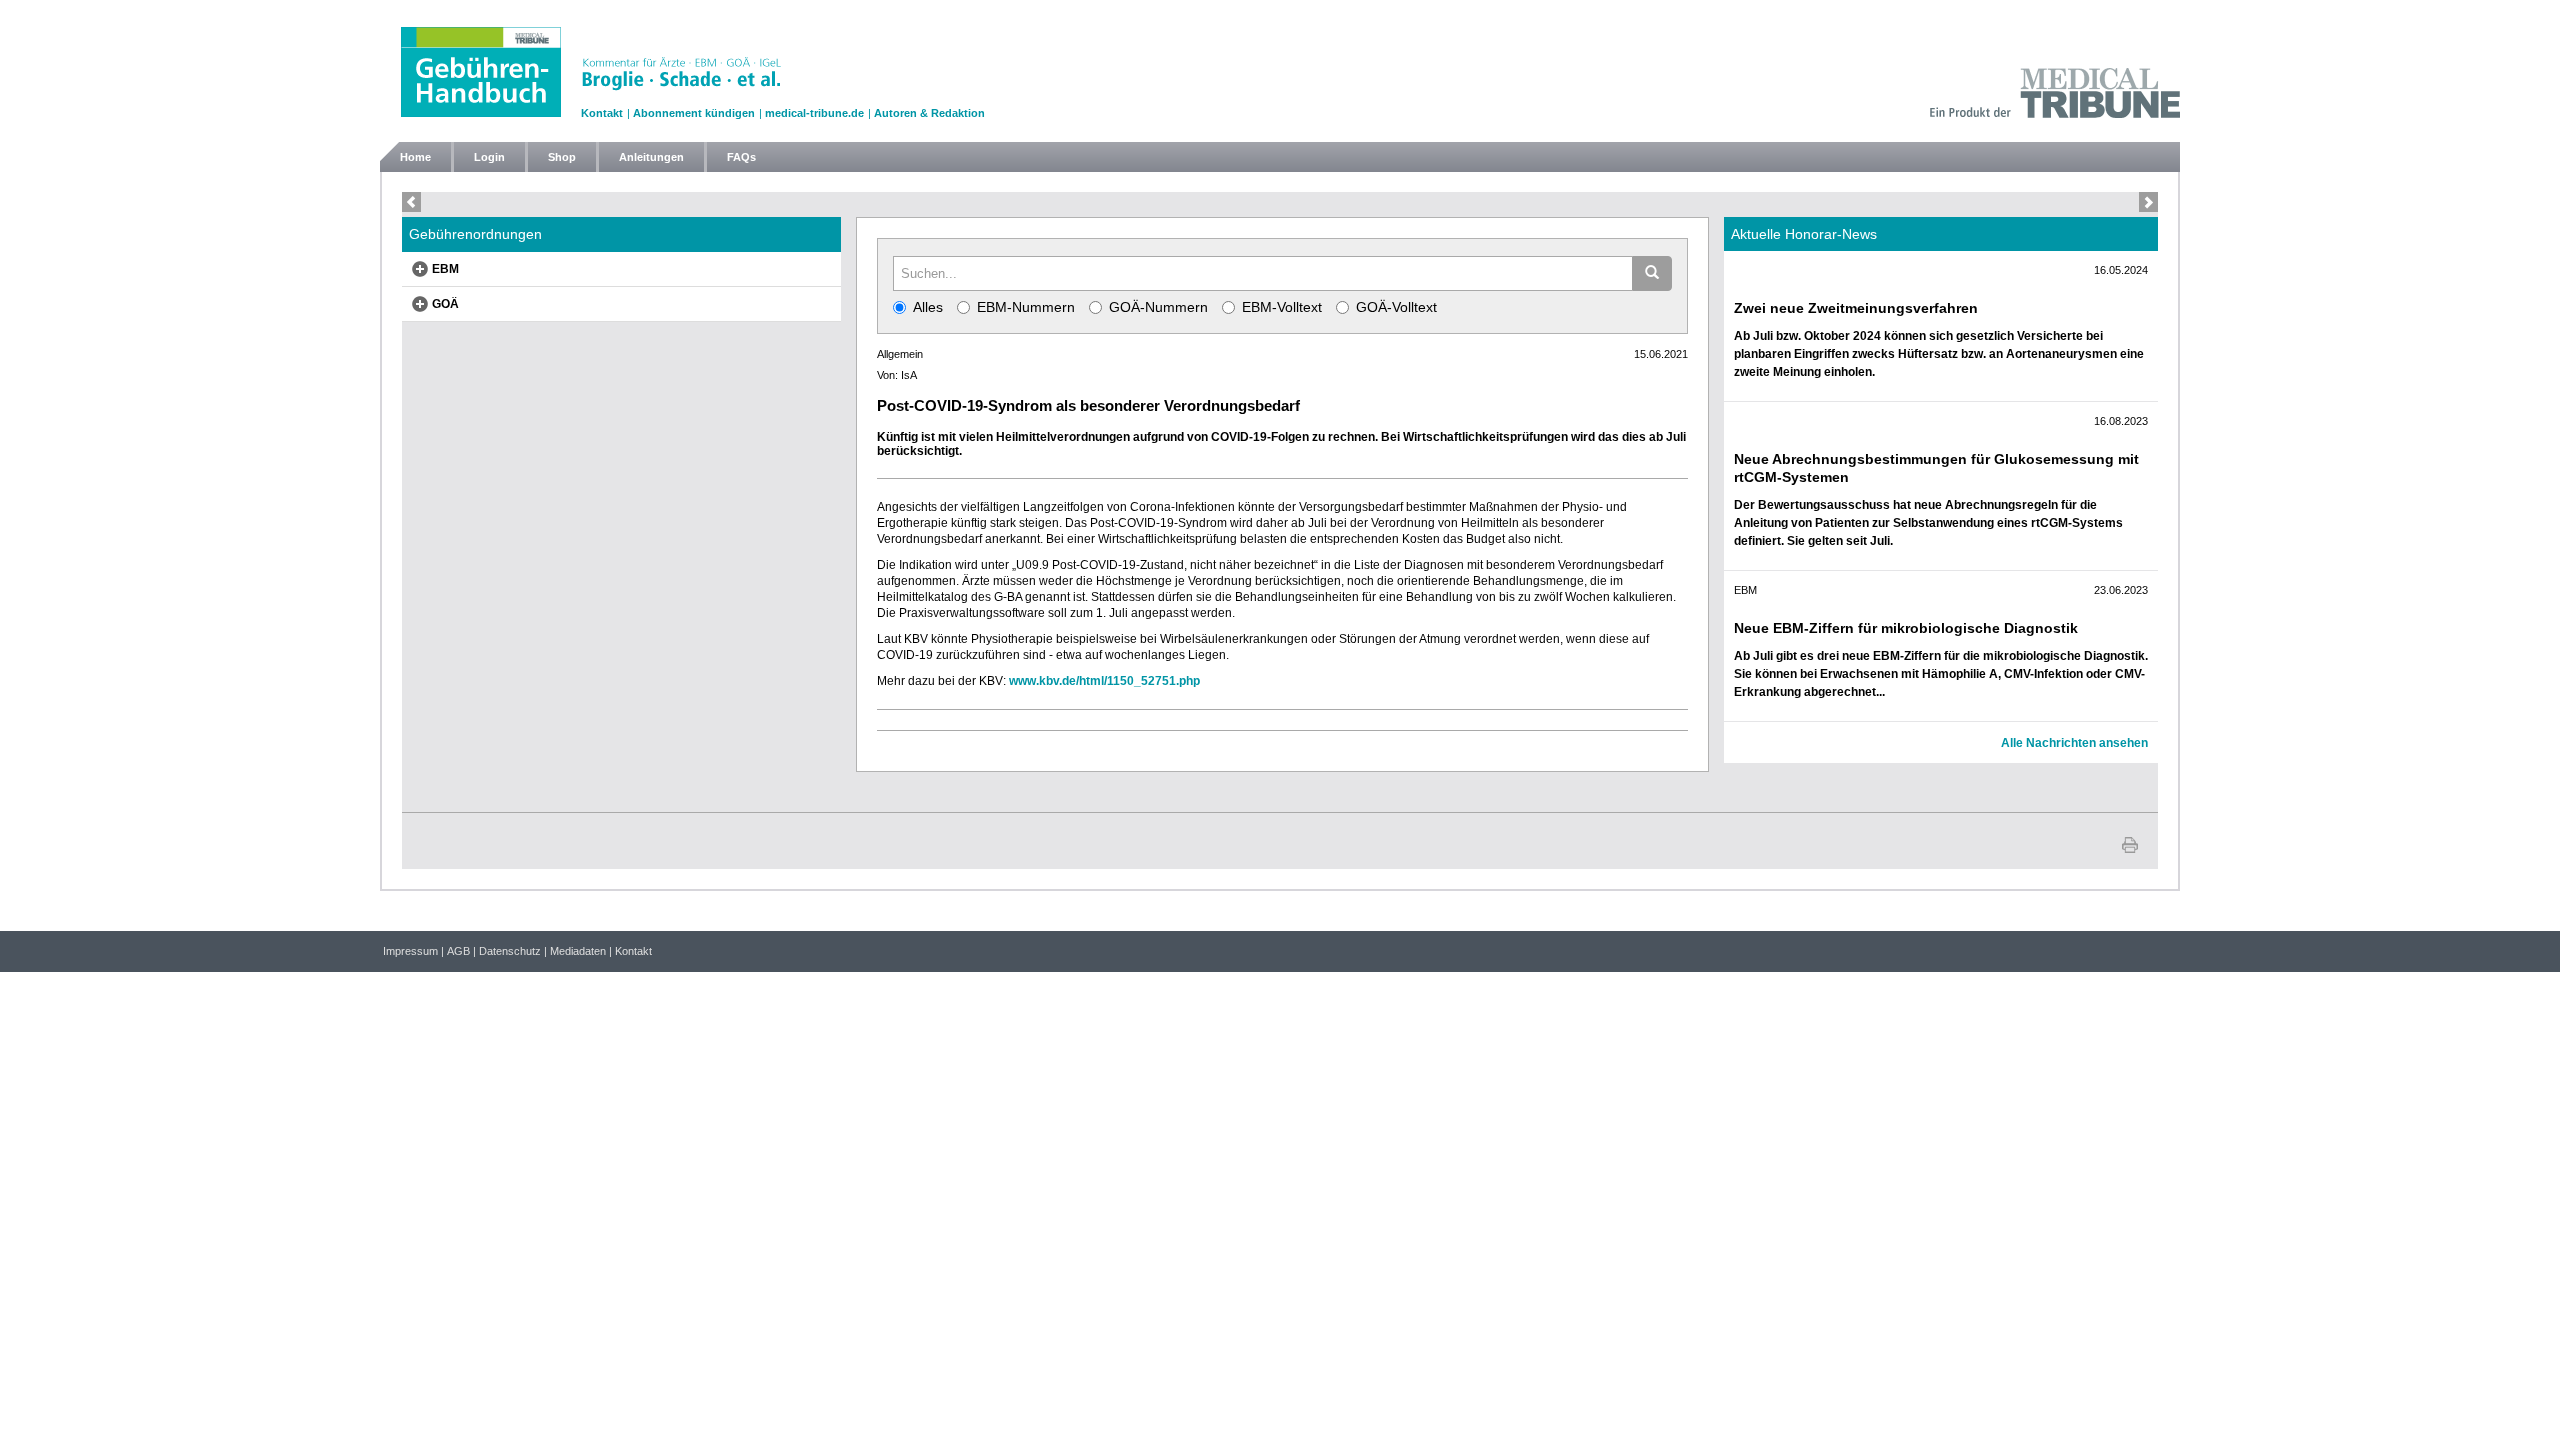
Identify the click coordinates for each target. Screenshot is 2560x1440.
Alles (928, 307)
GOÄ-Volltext (1396, 307)
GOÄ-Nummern (1158, 307)
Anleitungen (651, 157)
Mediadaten (578, 951)
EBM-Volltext (1282, 307)
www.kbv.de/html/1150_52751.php (1104, 681)
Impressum (410, 951)
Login (489, 157)
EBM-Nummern (1026, 307)
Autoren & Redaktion (929, 113)
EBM (445, 269)
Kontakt (602, 113)
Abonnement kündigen (694, 113)
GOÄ (445, 304)
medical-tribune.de (814, 113)
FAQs (741, 157)
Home (415, 157)
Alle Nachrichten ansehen (2074, 743)
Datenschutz (510, 951)
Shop (562, 157)
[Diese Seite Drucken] (2130, 843)
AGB (458, 951)
